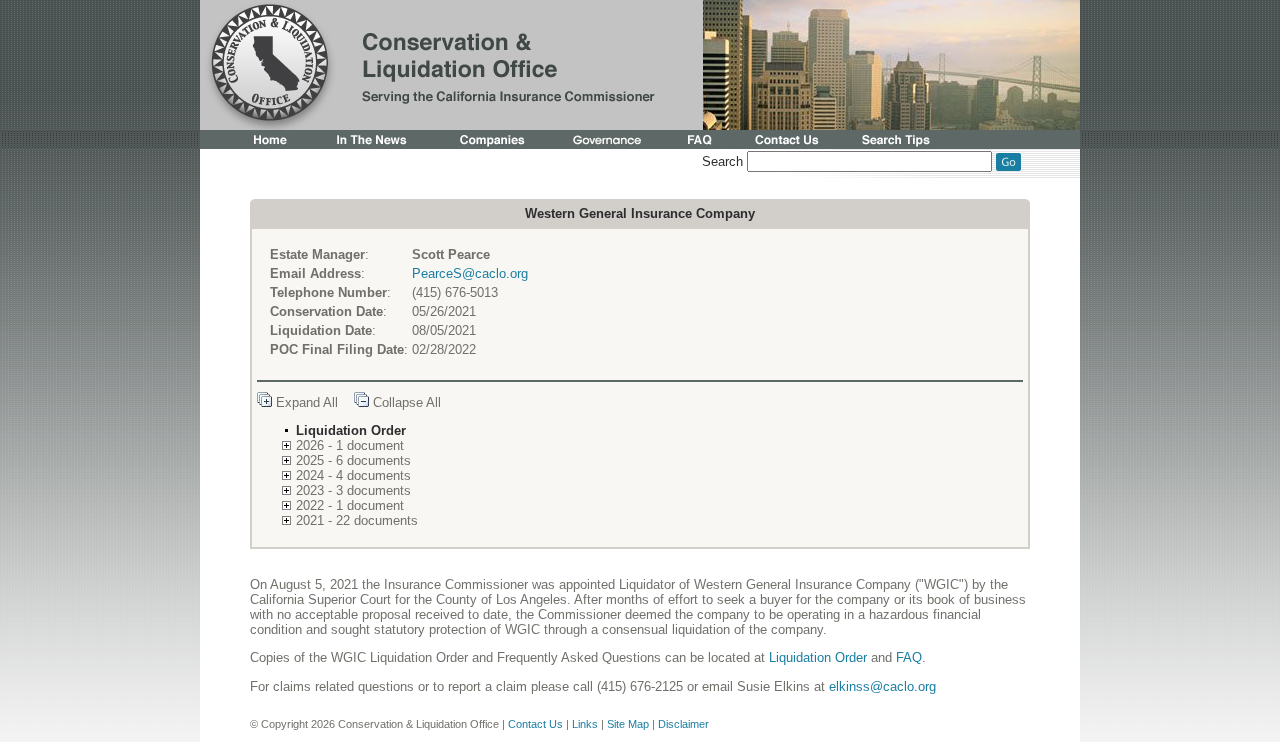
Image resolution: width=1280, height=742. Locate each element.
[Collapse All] (361, 402)
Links (585, 724)
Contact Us (535, 724)
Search (722, 161)
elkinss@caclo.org (882, 686)
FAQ (909, 657)
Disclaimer (683, 724)
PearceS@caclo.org (470, 273)
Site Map (628, 724)
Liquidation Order (818, 657)
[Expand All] (264, 402)
